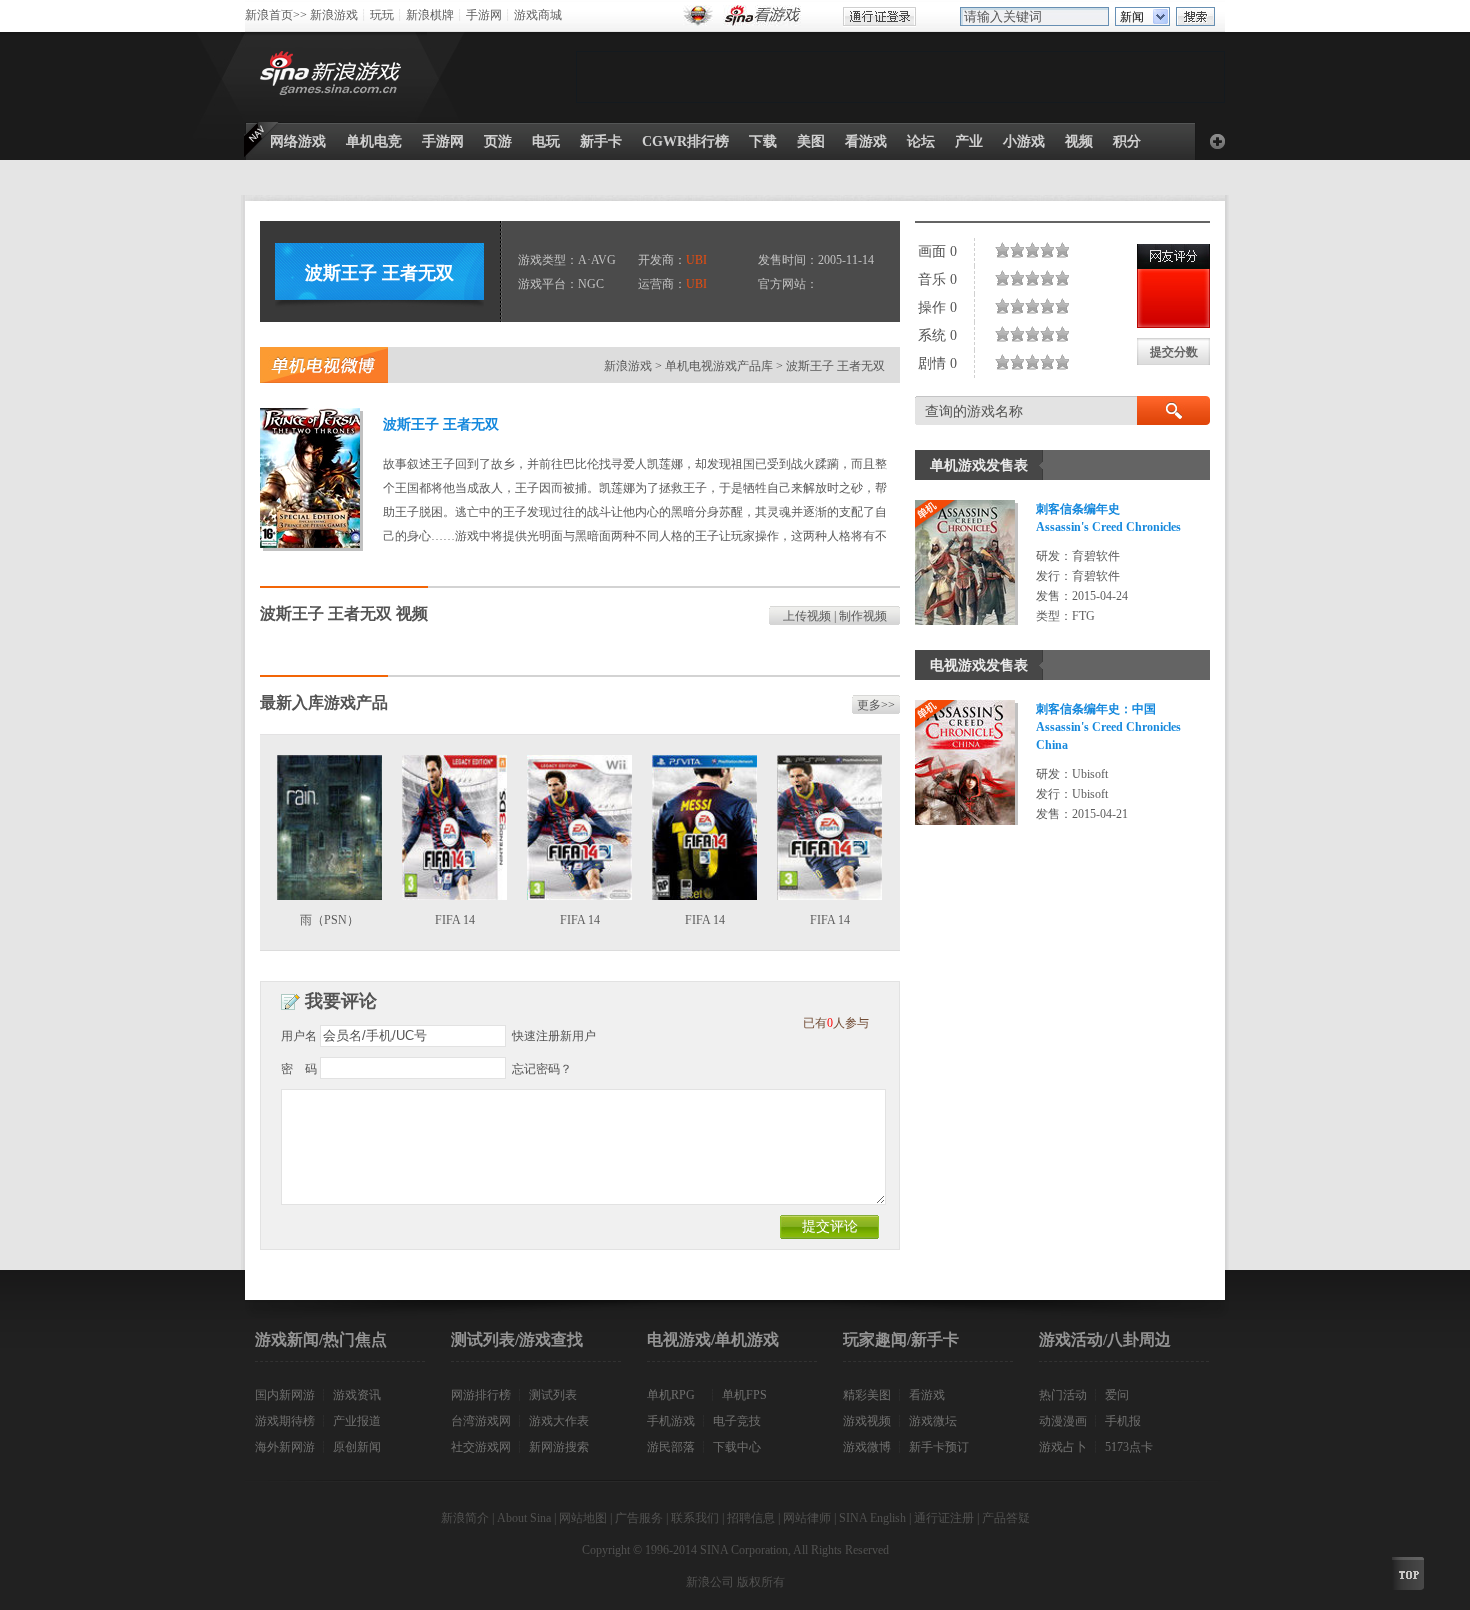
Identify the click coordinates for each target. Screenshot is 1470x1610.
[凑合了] (1029, 250)
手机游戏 (671, 1421)
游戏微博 (867, 1447)
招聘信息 (751, 1518)
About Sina (524, 1518)
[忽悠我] (1006, 250)
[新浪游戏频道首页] (334, 77)
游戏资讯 (357, 1395)
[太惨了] (999, 250)
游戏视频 (867, 1421)
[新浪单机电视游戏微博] (324, 365)
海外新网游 (285, 1447)
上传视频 (807, 616)
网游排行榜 (481, 1395)
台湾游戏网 (481, 1421)
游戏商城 (538, 15)
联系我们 (695, 1518)
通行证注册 (944, 1518)
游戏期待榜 (285, 1421)
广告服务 (639, 1518)
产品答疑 (1006, 1518)
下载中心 (737, 1447)
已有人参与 (836, 1023)
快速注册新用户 (554, 1036)
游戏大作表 (559, 1421)
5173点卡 (1129, 1447)
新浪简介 (465, 1518)
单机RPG (671, 1395)
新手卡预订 (939, 1447)
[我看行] (1044, 250)
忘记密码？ (542, 1069)
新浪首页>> (276, 15)
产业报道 (357, 1421)
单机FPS (744, 1395)
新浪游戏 (334, 15)
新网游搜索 (559, 1447)
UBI (696, 260)
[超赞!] (1066, 250)
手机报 (1123, 1421)
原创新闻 (357, 1447)
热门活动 (1063, 1395)
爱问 (1117, 1395)
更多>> (876, 705)
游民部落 (671, 1447)
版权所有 (761, 1582)
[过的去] (1036, 250)
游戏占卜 (1063, 1447)
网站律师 (807, 1518)
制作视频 (863, 616)
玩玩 (382, 15)
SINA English (872, 1518)
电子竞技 (737, 1421)
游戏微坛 (933, 1421)
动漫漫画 (1063, 1421)
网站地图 (583, 1518)
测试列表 (553, 1395)
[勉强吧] (1021, 250)
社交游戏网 (481, 1447)
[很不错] (1051, 250)
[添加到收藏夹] (1217, 141)
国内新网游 (285, 1395)
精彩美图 (867, 1395)
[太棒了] (1059, 250)
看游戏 (927, 1395)
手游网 (484, 15)
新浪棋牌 (430, 15)
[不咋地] (1014, 250)
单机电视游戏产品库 (719, 366)
